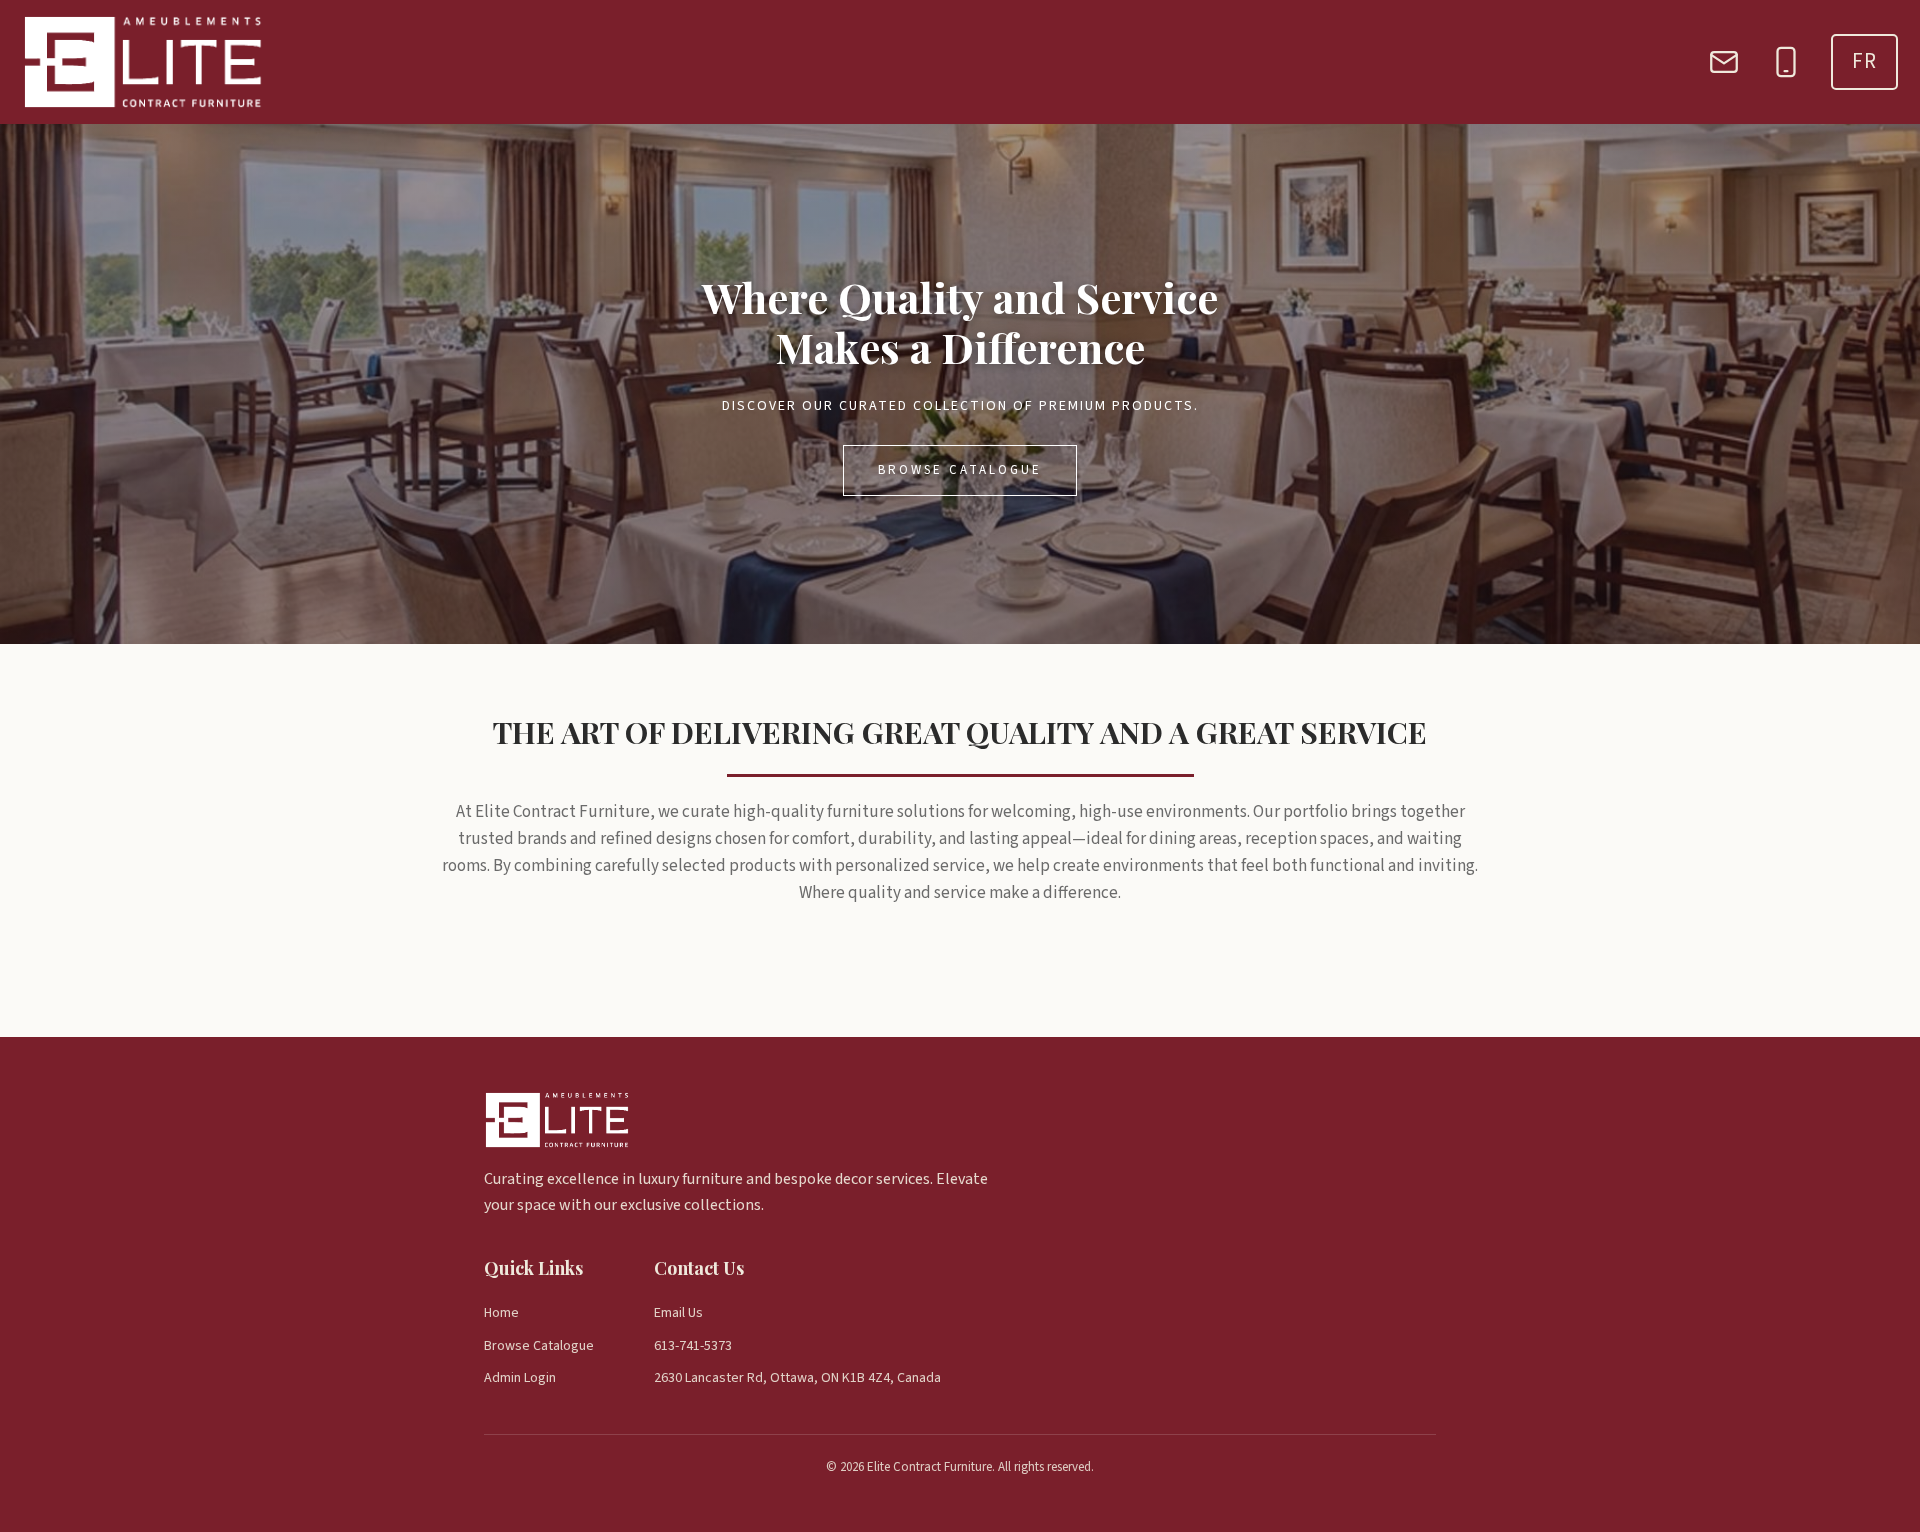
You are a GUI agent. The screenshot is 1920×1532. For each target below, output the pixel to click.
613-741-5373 (693, 1346)
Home (501, 1313)
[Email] (1724, 62)
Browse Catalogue (960, 470)
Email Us (678, 1313)
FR (1864, 61)
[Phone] (1786, 62)
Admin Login (520, 1378)
